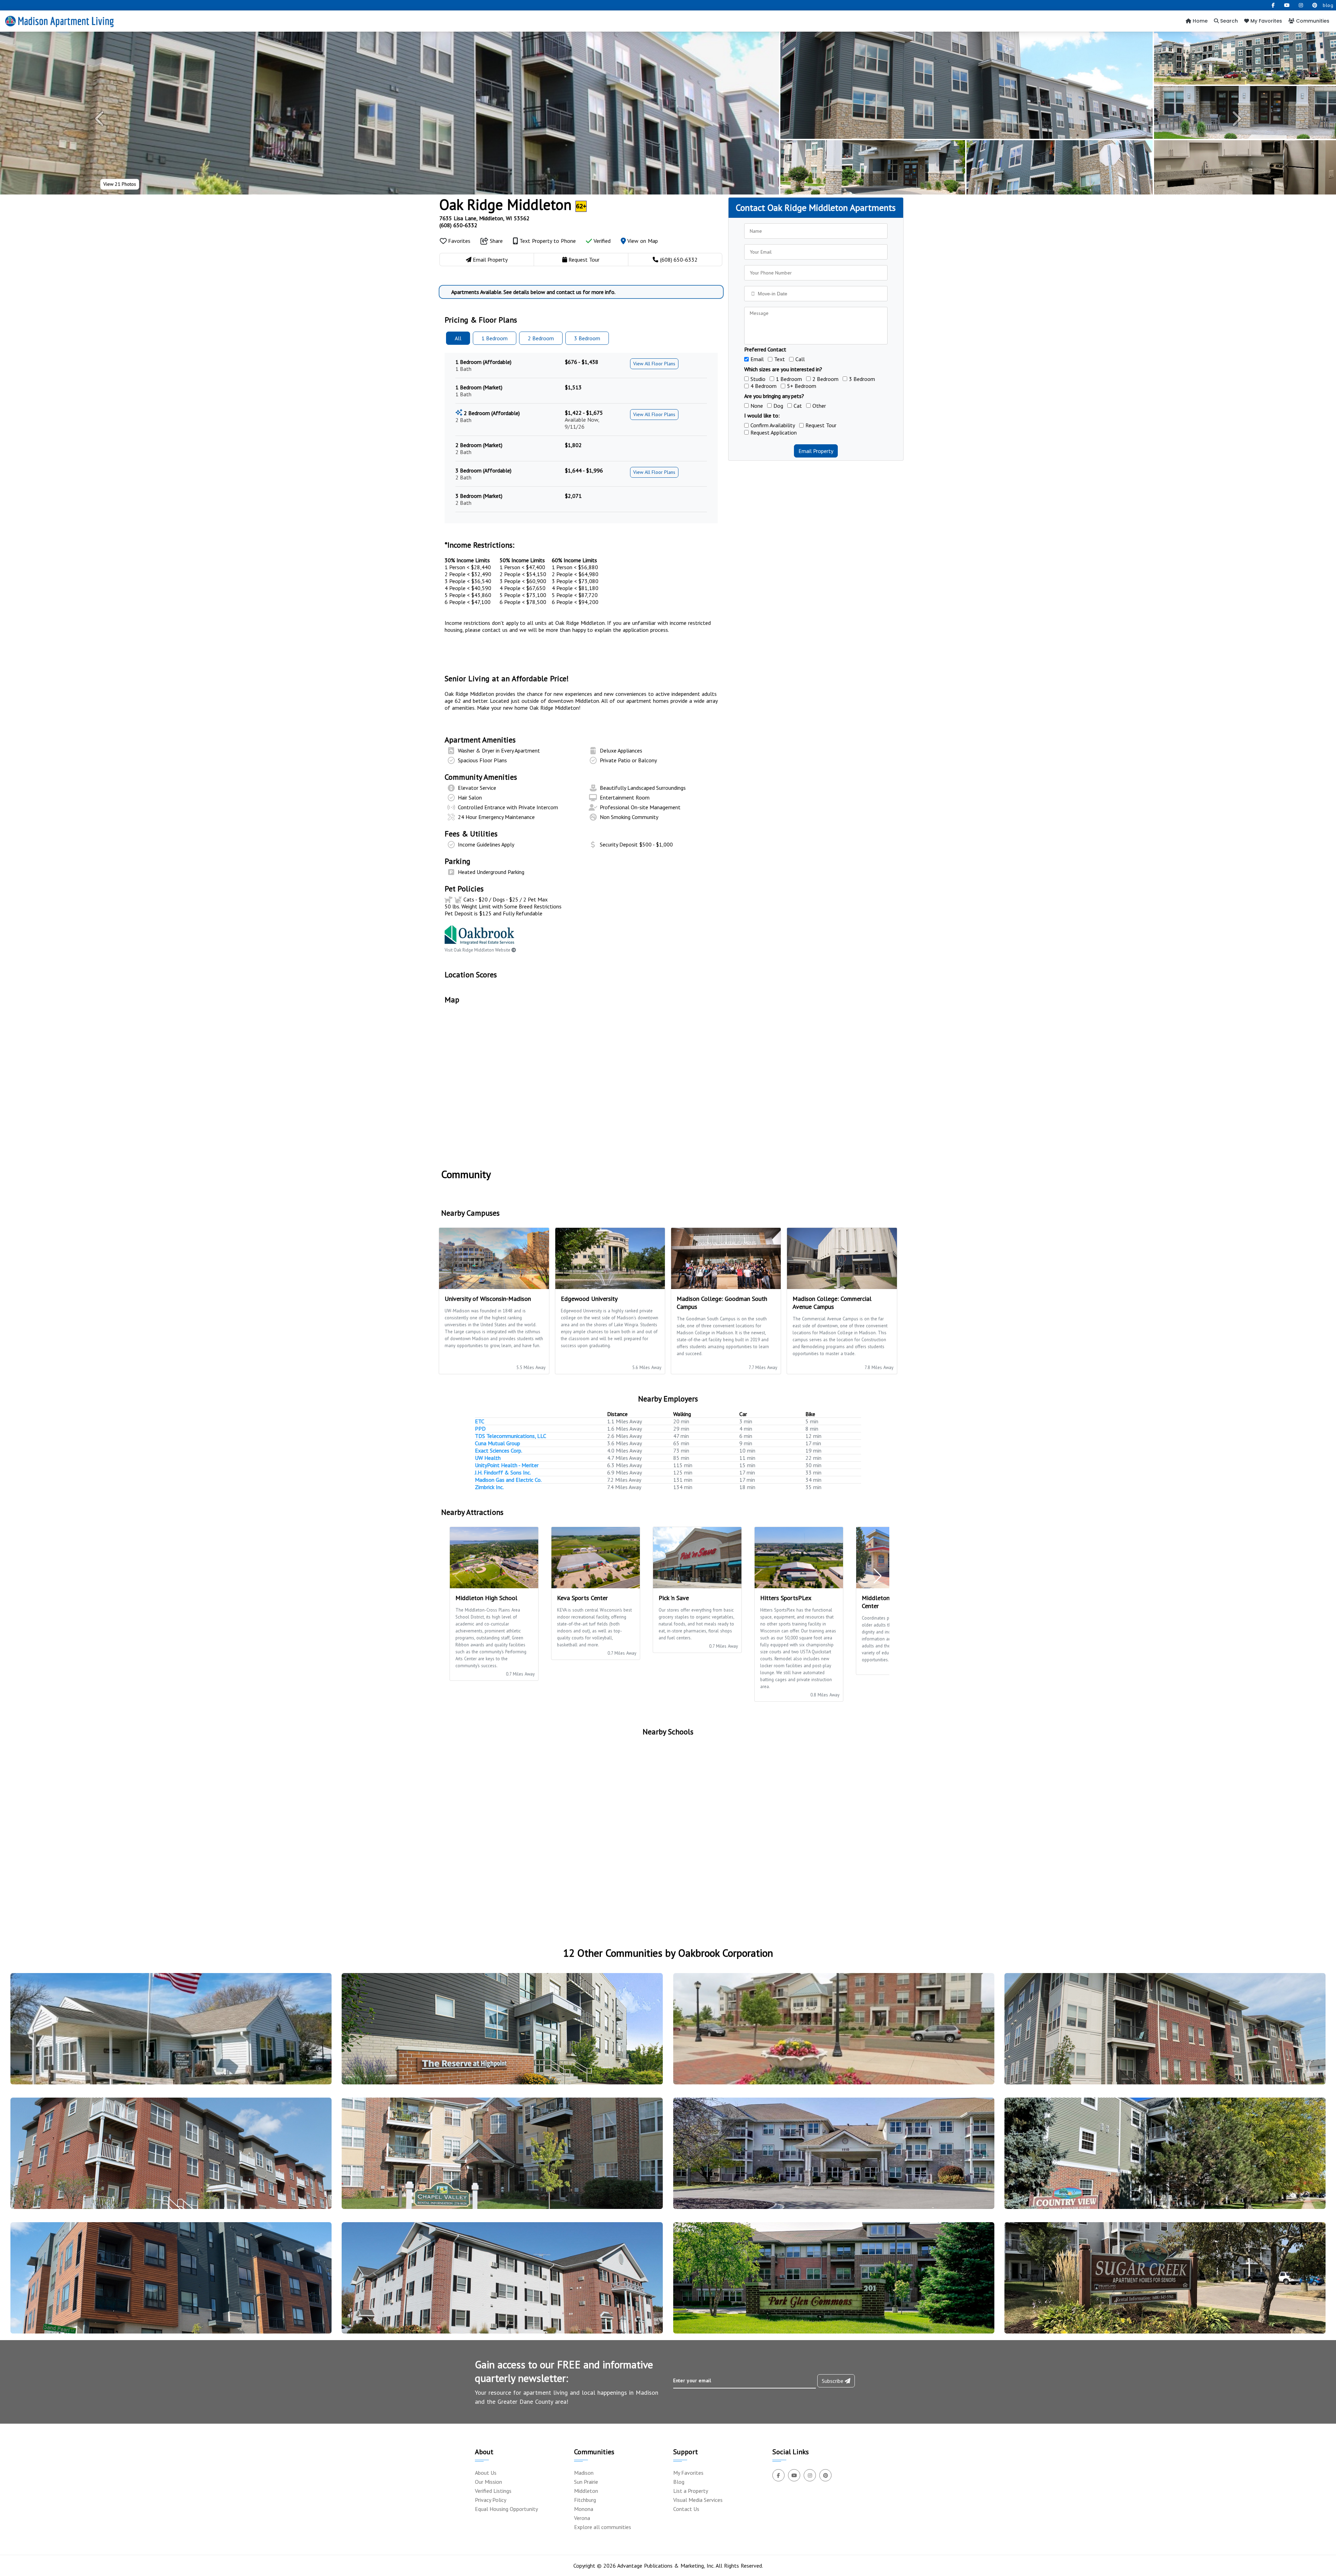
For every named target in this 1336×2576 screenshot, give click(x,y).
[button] (100, 119)
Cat (798, 406)
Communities (1312, 21)
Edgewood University (589, 1299)
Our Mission (488, 2482)
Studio (758, 379)
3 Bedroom (862, 379)
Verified (601, 241)
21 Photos (120, 184)
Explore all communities (603, 2527)
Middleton (586, 2491)
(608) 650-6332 (458, 225)
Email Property (816, 451)
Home (1199, 21)
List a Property (691, 2491)
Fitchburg (585, 2500)
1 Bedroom (789, 379)
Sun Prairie (586, 2482)
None (757, 406)
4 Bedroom (764, 386)
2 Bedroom (825, 379)
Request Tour (821, 425)
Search (1228, 21)
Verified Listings (493, 2491)
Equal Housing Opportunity (506, 2509)
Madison (584, 2473)
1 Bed (495, 338)
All (458, 338)
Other (819, 406)
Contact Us (686, 2509)
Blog (679, 2482)
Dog (778, 406)
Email (757, 359)
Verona (582, 2518)
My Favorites (1266, 21)
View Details (168, 2035)
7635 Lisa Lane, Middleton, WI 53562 (484, 218)
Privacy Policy (491, 2500)
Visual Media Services (698, 2500)
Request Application (774, 432)
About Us (486, 2473)
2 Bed (541, 338)
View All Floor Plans (654, 364)
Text (780, 359)
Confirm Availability (773, 425)
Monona (584, 2509)
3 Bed (587, 338)
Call (800, 359)
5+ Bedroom (802, 386)
